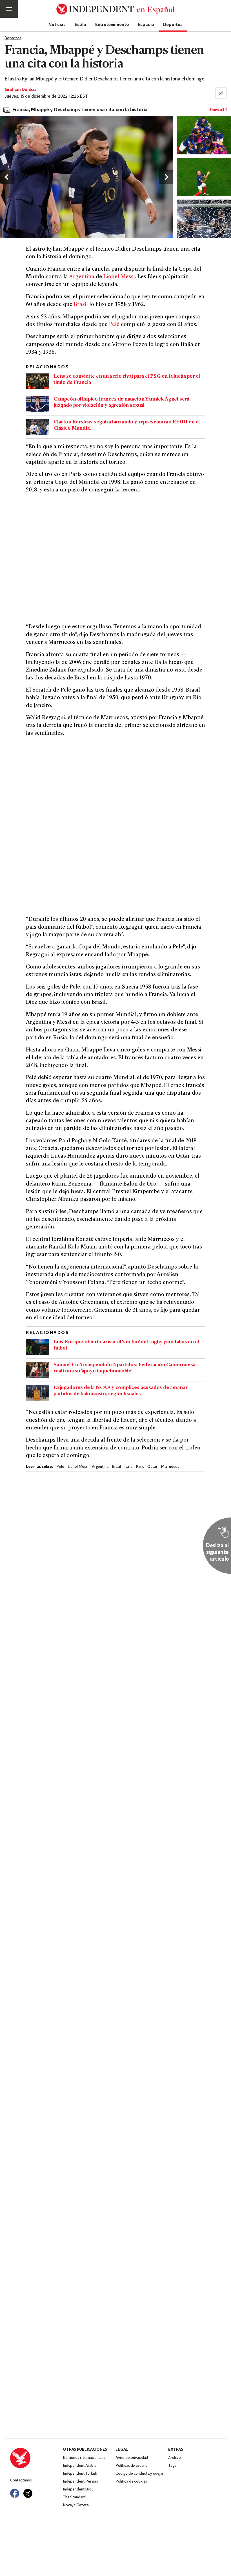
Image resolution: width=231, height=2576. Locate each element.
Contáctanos (21, 2480)
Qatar (152, 1467)
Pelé (114, 325)
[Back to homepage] (36, 2458)
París (140, 1467)
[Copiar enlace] (221, 93)
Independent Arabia (79, 2466)
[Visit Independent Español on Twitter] (28, 2493)
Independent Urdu (78, 2489)
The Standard (74, 2497)
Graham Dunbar (20, 90)
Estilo (80, 24)
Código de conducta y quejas (140, 2474)
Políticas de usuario (132, 2466)
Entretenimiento (112, 24)
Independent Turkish (80, 2474)
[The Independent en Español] (115, 9)
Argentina (82, 277)
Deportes (173, 24)
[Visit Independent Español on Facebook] (15, 2493)
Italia (128, 1467)
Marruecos (170, 1467)
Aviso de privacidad (132, 2458)
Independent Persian (80, 2482)
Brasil (81, 305)
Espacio (146, 24)
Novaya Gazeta (76, 2505)
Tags (172, 2466)
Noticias (57, 24)
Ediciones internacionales (84, 2458)
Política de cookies (131, 2482)
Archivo (175, 2458)
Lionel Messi (119, 277)
